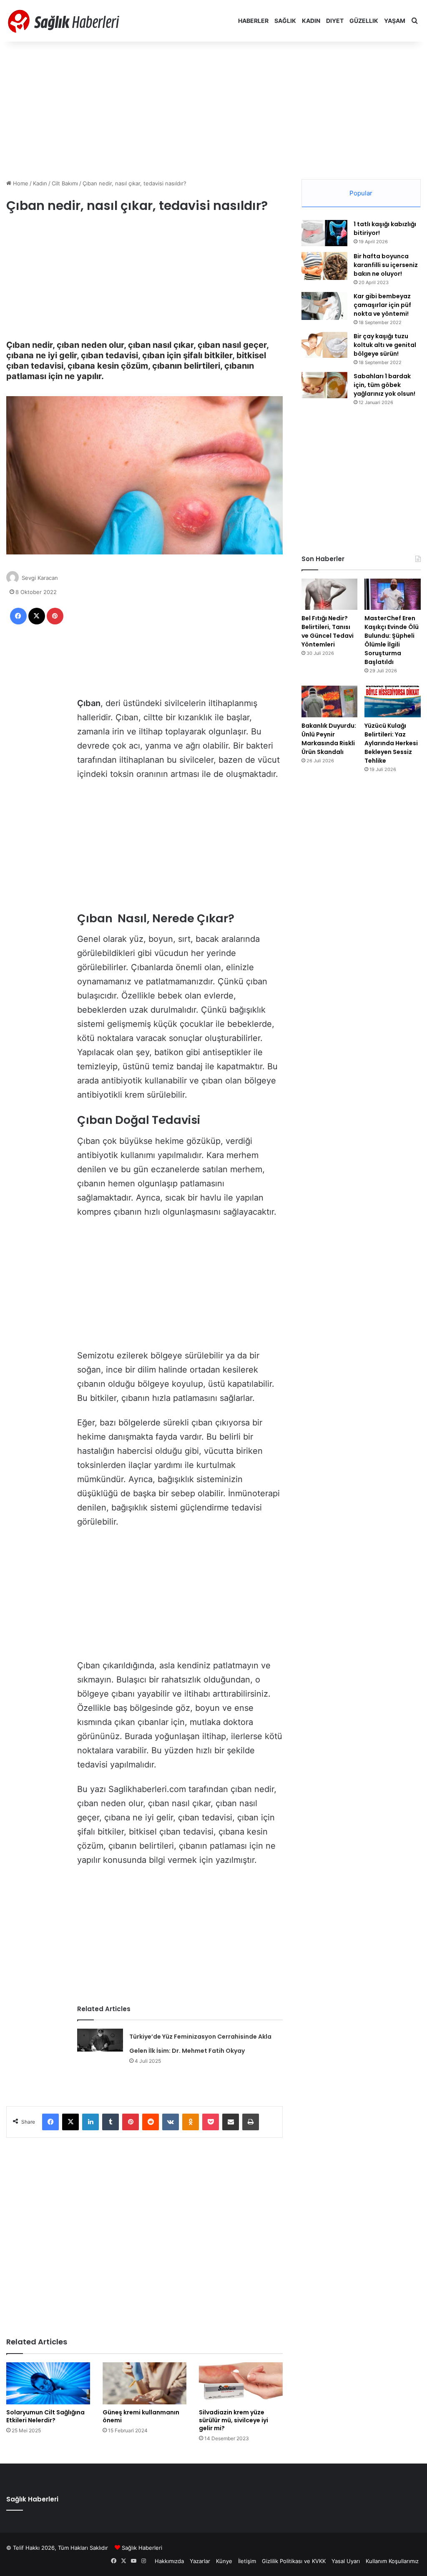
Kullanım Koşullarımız (392, 2561)
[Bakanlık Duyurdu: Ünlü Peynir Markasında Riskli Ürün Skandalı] (330, 701)
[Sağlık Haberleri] (65, 21)
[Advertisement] (213, 108)
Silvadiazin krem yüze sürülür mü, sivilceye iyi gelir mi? (234, 2420)
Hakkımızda (169, 2561)
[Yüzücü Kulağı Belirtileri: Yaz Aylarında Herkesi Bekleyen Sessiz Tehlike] (393, 701)
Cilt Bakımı (65, 183)
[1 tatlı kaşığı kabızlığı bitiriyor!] (324, 233)
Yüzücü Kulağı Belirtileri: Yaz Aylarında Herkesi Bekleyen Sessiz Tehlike (391, 743)
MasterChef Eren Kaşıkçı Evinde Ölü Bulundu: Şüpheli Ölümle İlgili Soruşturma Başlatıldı (392, 640)
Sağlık (285, 21)
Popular (361, 193)
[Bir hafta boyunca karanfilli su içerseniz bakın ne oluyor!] (324, 266)
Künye (224, 2561)
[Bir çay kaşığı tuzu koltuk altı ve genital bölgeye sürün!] (324, 345)
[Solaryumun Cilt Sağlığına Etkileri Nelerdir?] (48, 2383)
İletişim (247, 2561)
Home (20, 183)
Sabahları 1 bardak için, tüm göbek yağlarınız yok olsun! (384, 385)
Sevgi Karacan (40, 578)
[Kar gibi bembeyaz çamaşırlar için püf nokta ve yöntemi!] (324, 306)
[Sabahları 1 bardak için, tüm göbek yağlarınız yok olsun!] (324, 385)
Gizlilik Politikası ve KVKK (294, 2561)
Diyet (335, 21)
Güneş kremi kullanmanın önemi (141, 2416)
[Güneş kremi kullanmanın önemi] (144, 2383)
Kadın (311, 21)
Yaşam (395, 21)
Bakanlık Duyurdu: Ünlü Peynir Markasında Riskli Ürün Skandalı (329, 739)
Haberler (253, 21)
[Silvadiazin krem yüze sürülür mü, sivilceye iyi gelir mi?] (241, 2383)
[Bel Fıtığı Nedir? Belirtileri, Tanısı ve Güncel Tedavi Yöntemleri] (330, 594)
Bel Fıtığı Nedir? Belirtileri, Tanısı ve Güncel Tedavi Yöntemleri (328, 631)
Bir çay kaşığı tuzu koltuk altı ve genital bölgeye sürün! (385, 345)
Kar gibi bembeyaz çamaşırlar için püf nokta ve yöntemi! (382, 305)
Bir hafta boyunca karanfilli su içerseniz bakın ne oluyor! (386, 265)
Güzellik (364, 21)
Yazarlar (200, 2561)
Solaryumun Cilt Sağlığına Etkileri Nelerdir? (45, 2416)
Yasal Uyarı (346, 2561)
